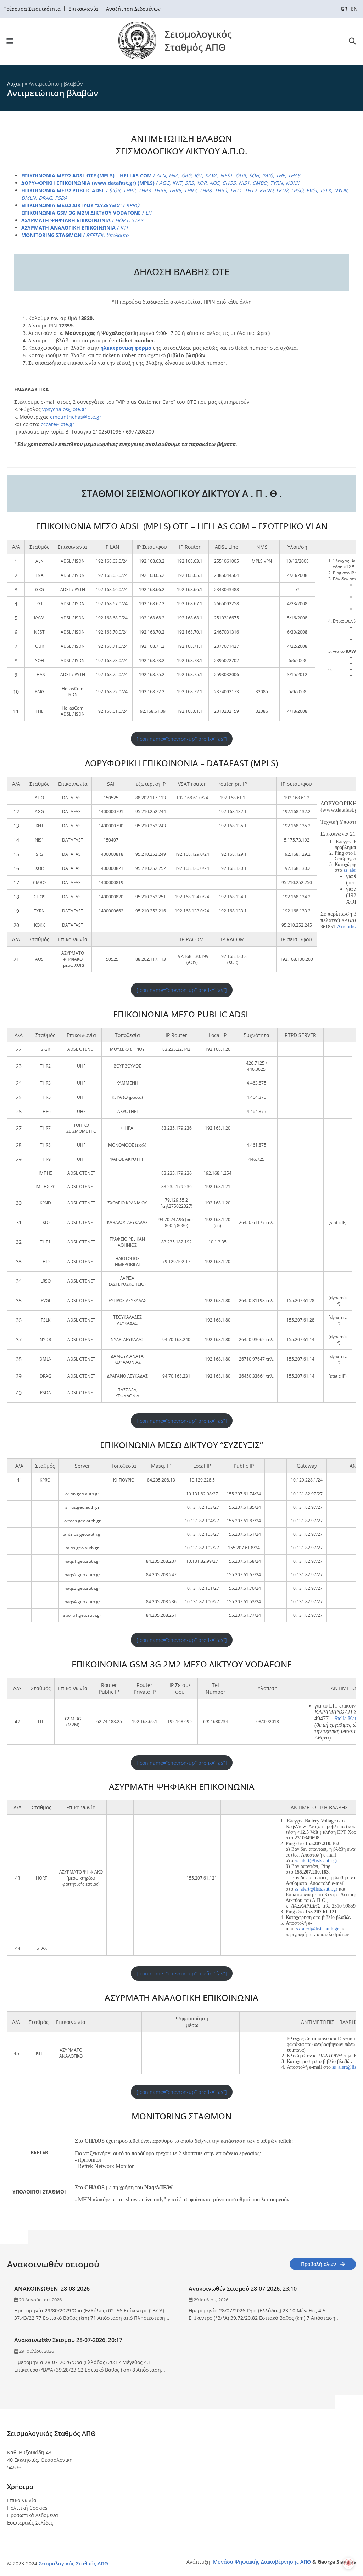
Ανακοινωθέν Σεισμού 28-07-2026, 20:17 (68, 2340)
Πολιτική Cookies (27, 2508)
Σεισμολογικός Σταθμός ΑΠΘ (73, 2563)
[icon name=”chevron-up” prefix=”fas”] (182, 739)
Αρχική (15, 84)
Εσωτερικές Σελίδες (30, 2523)
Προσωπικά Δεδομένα (33, 2515)
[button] (10, 41)
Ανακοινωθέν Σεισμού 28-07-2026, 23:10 (243, 2289)
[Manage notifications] (348, 2563)
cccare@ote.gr (58, 424)
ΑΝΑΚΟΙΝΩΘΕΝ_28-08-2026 (52, 2289)
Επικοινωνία (22, 2500)
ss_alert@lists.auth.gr (316, 1861)
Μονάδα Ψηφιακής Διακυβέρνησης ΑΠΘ (262, 2562)
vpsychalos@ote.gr (64, 409)
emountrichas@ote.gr (76, 417)
